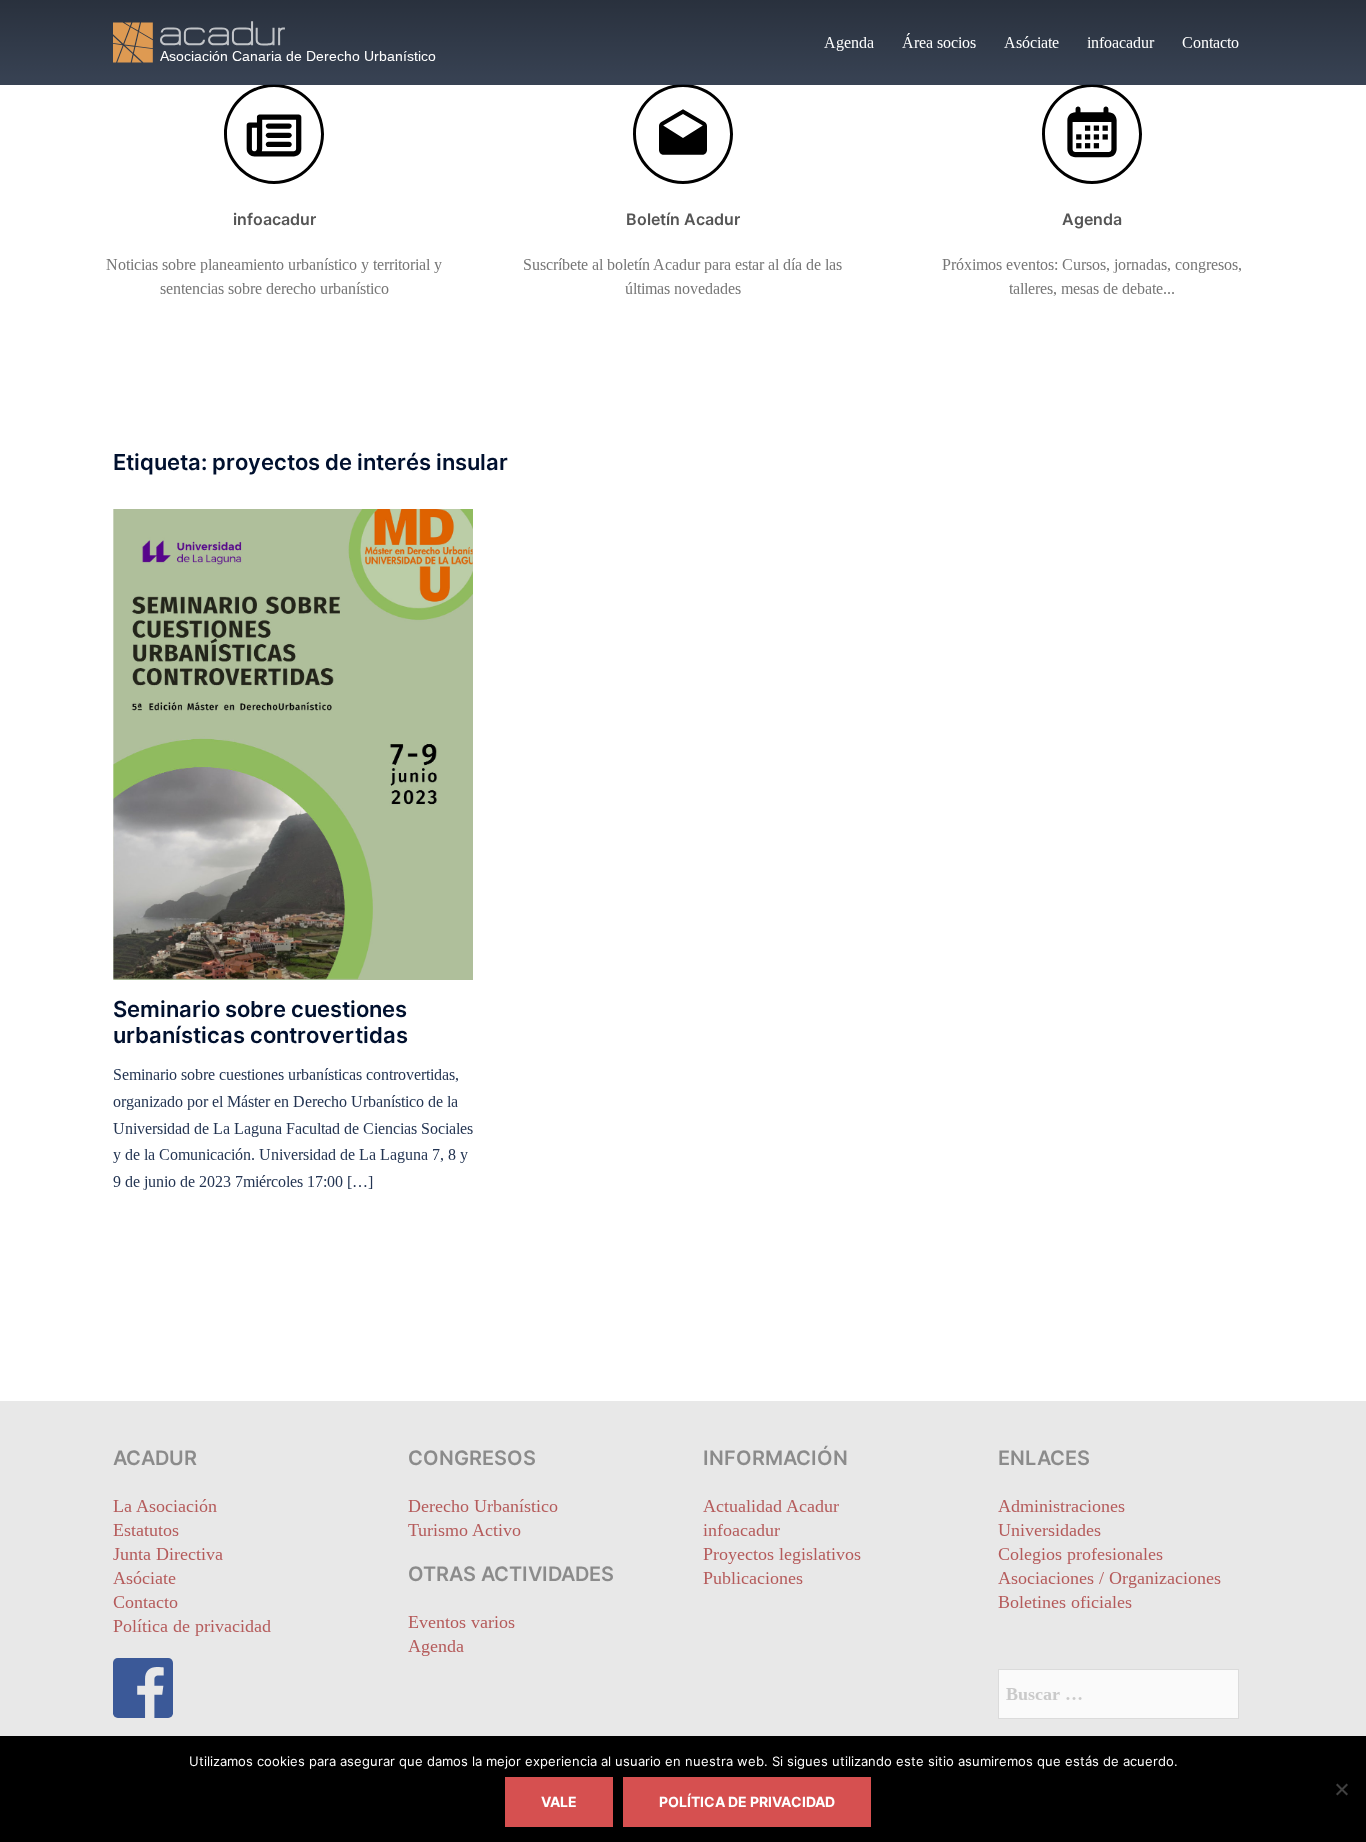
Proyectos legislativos (782, 1554)
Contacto (1210, 42)
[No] (1341, 1789)
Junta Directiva (168, 1554)
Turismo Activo (464, 1530)
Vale (559, 1801)
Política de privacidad (192, 1626)
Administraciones (1061, 1506)
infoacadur (1120, 42)
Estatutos (146, 1530)
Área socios (939, 42)
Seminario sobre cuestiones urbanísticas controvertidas (260, 1022)
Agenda (849, 42)
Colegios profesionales (1080, 1554)
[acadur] (293, 40)
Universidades (1049, 1530)
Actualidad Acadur (771, 1506)
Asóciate (1031, 42)
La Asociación (165, 1506)
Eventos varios (461, 1622)
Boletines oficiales (1065, 1602)
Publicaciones (753, 1578)
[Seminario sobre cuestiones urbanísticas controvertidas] (293, 742)
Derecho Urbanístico (483, 1506)
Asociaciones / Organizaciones (1109, 1578)
